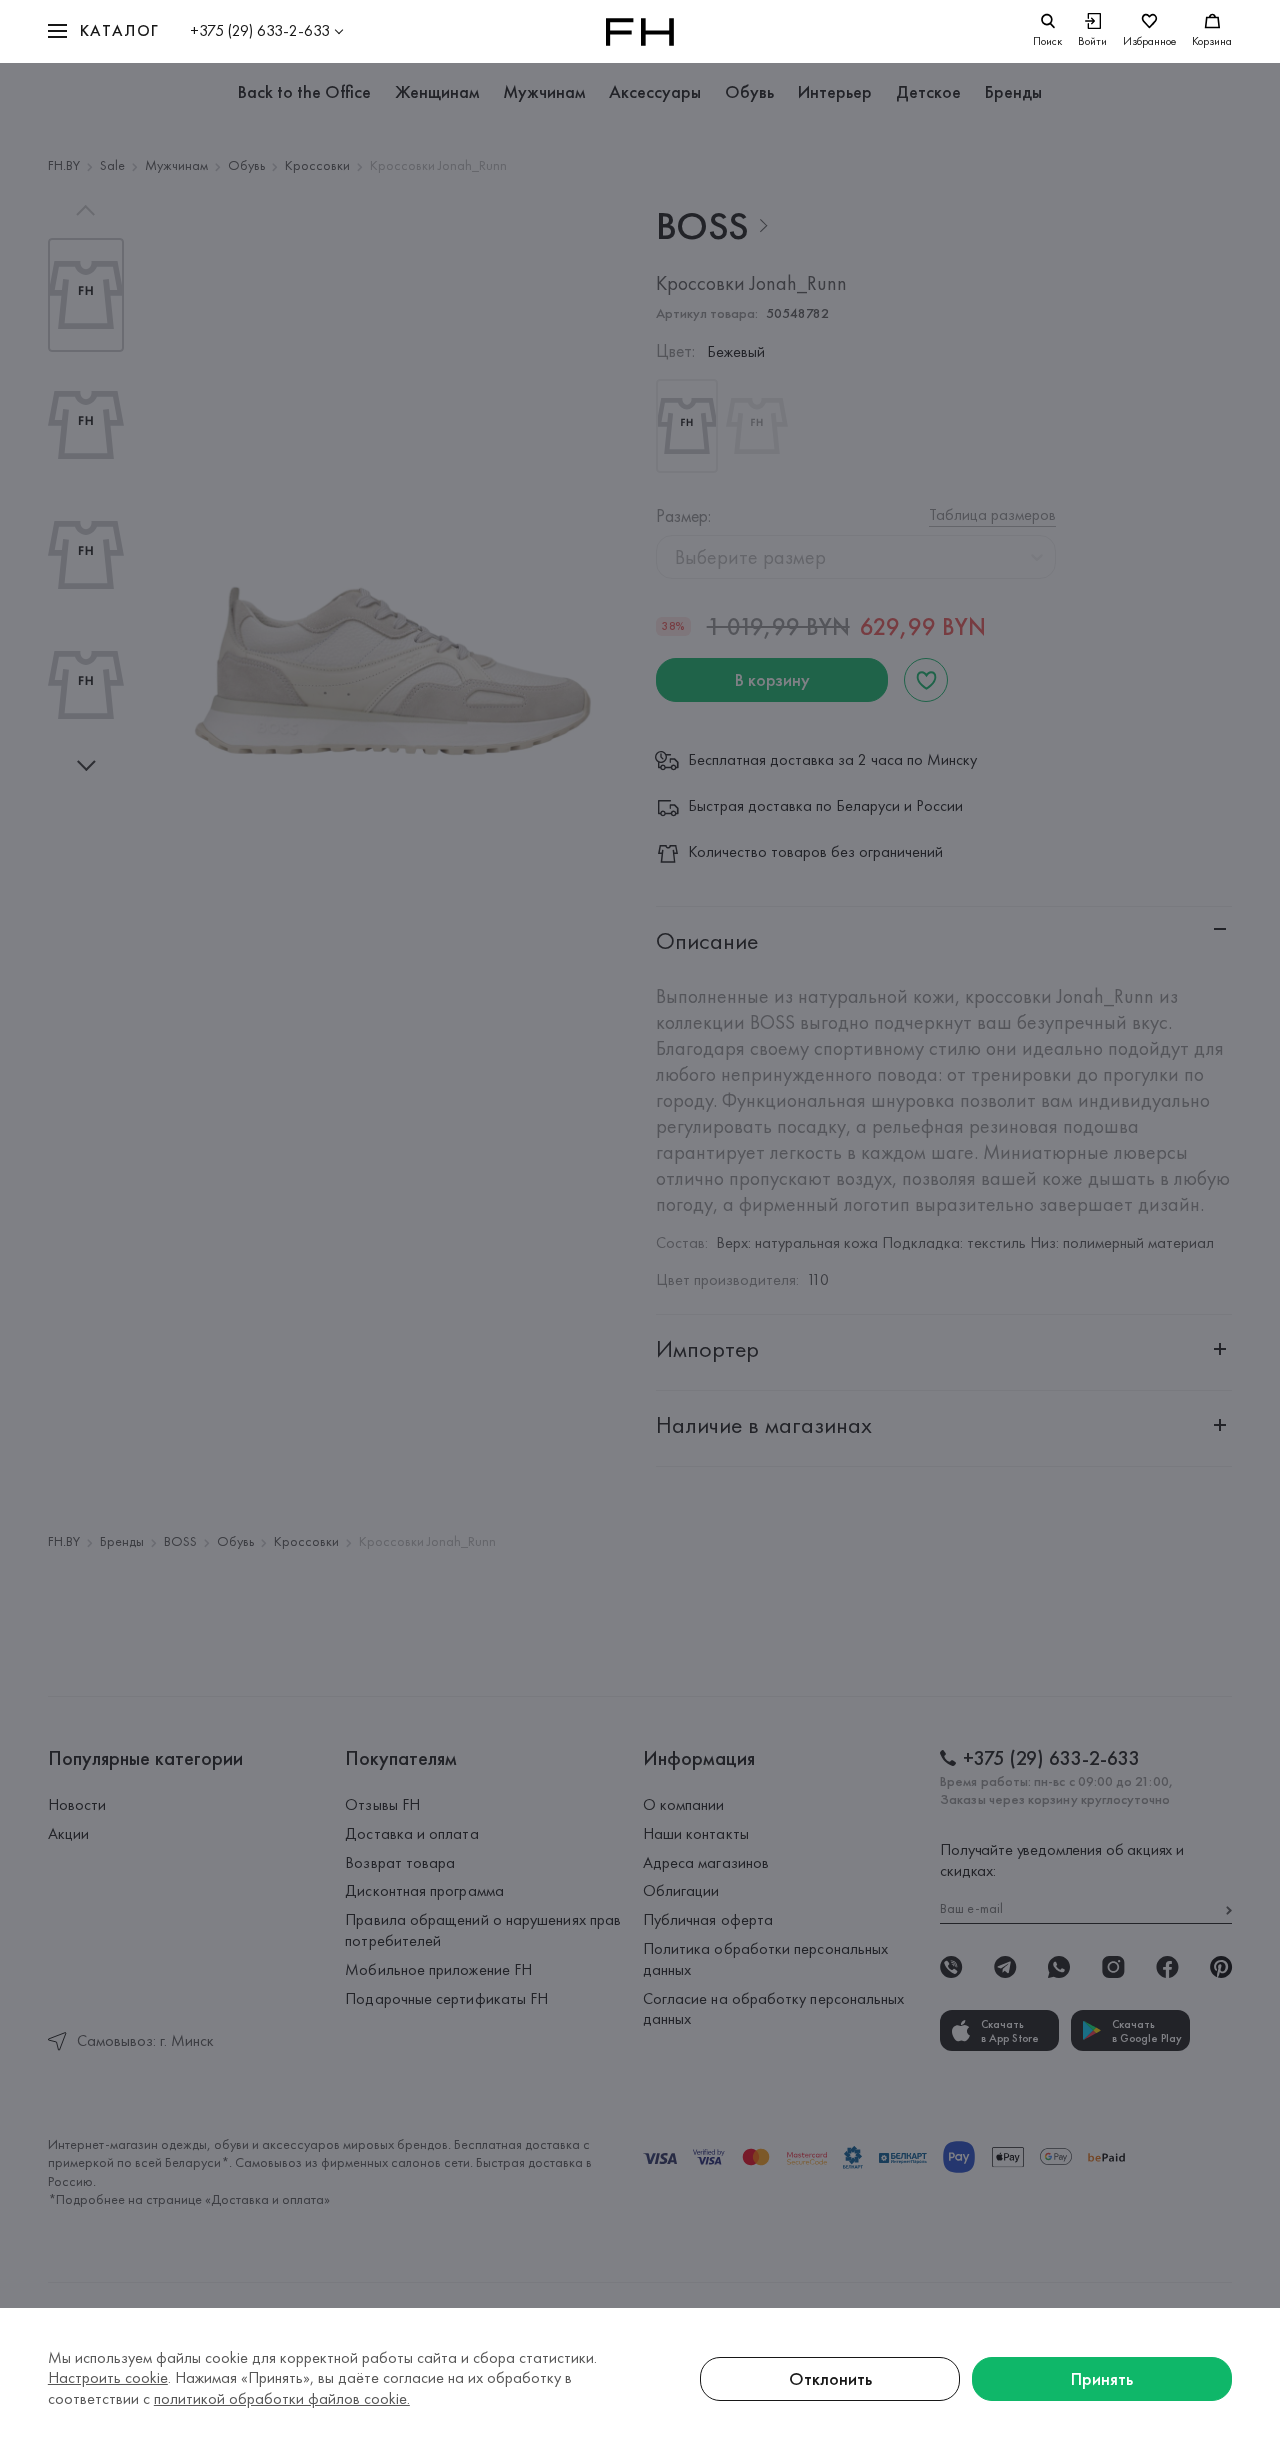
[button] (104, 31)
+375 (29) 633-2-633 (260, 30)
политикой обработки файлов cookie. (282, 2398)
